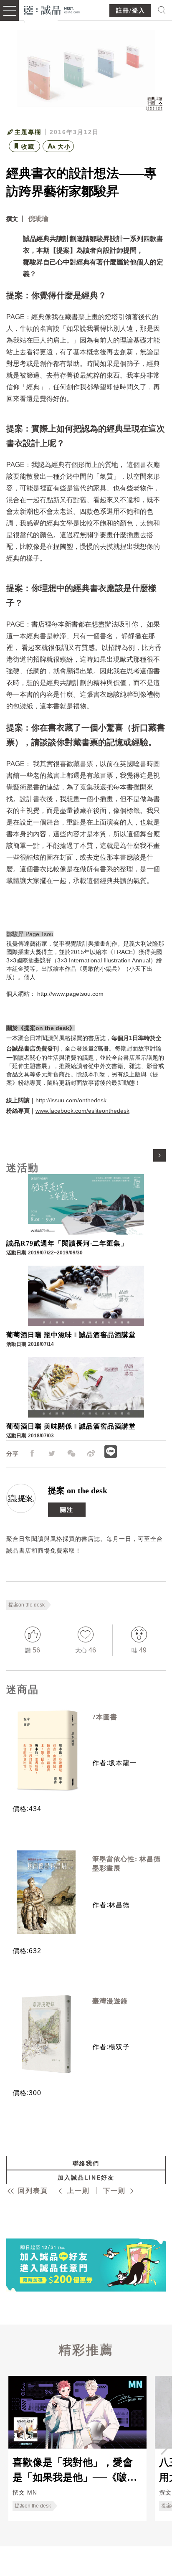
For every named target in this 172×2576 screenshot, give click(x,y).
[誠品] (52, 9)
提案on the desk (27, 1605)
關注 (67, 1510)
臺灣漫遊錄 (110, 2001)
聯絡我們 (86, 2163)
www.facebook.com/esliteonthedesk (82, 1111)
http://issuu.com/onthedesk (71, 1100)
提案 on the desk (78, 1490)
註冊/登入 (131, 11)
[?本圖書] (46, 1750)
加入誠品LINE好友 (86, 2178)
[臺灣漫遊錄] (46, 2034)
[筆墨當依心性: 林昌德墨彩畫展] (46, 1892)
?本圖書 (105, 1717)
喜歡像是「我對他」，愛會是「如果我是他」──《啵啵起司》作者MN (75, 2469)
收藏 (28, 147)
